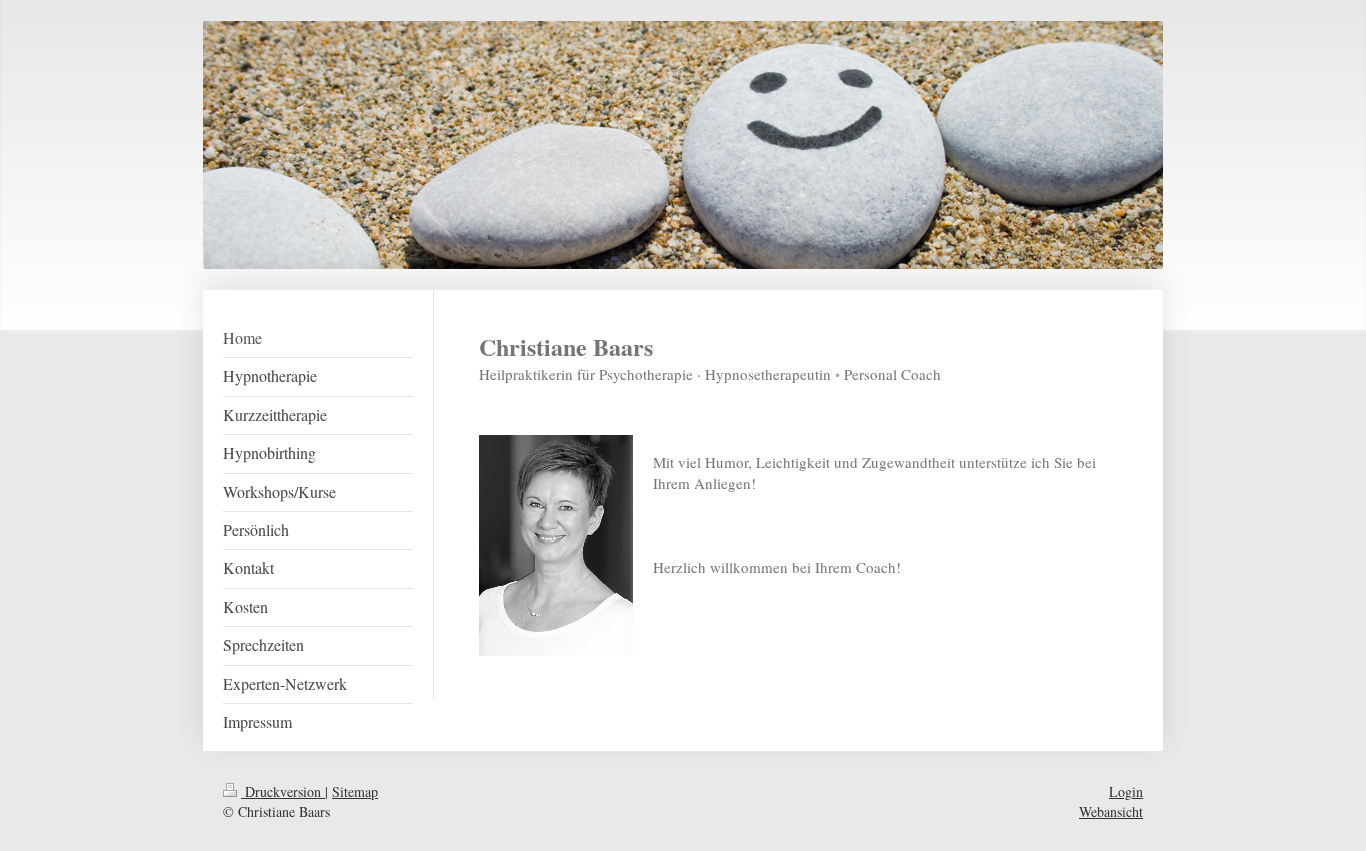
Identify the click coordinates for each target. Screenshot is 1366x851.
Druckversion (283, 791)
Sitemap (355, 791)
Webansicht (1111, 811)
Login (1126, 791)
